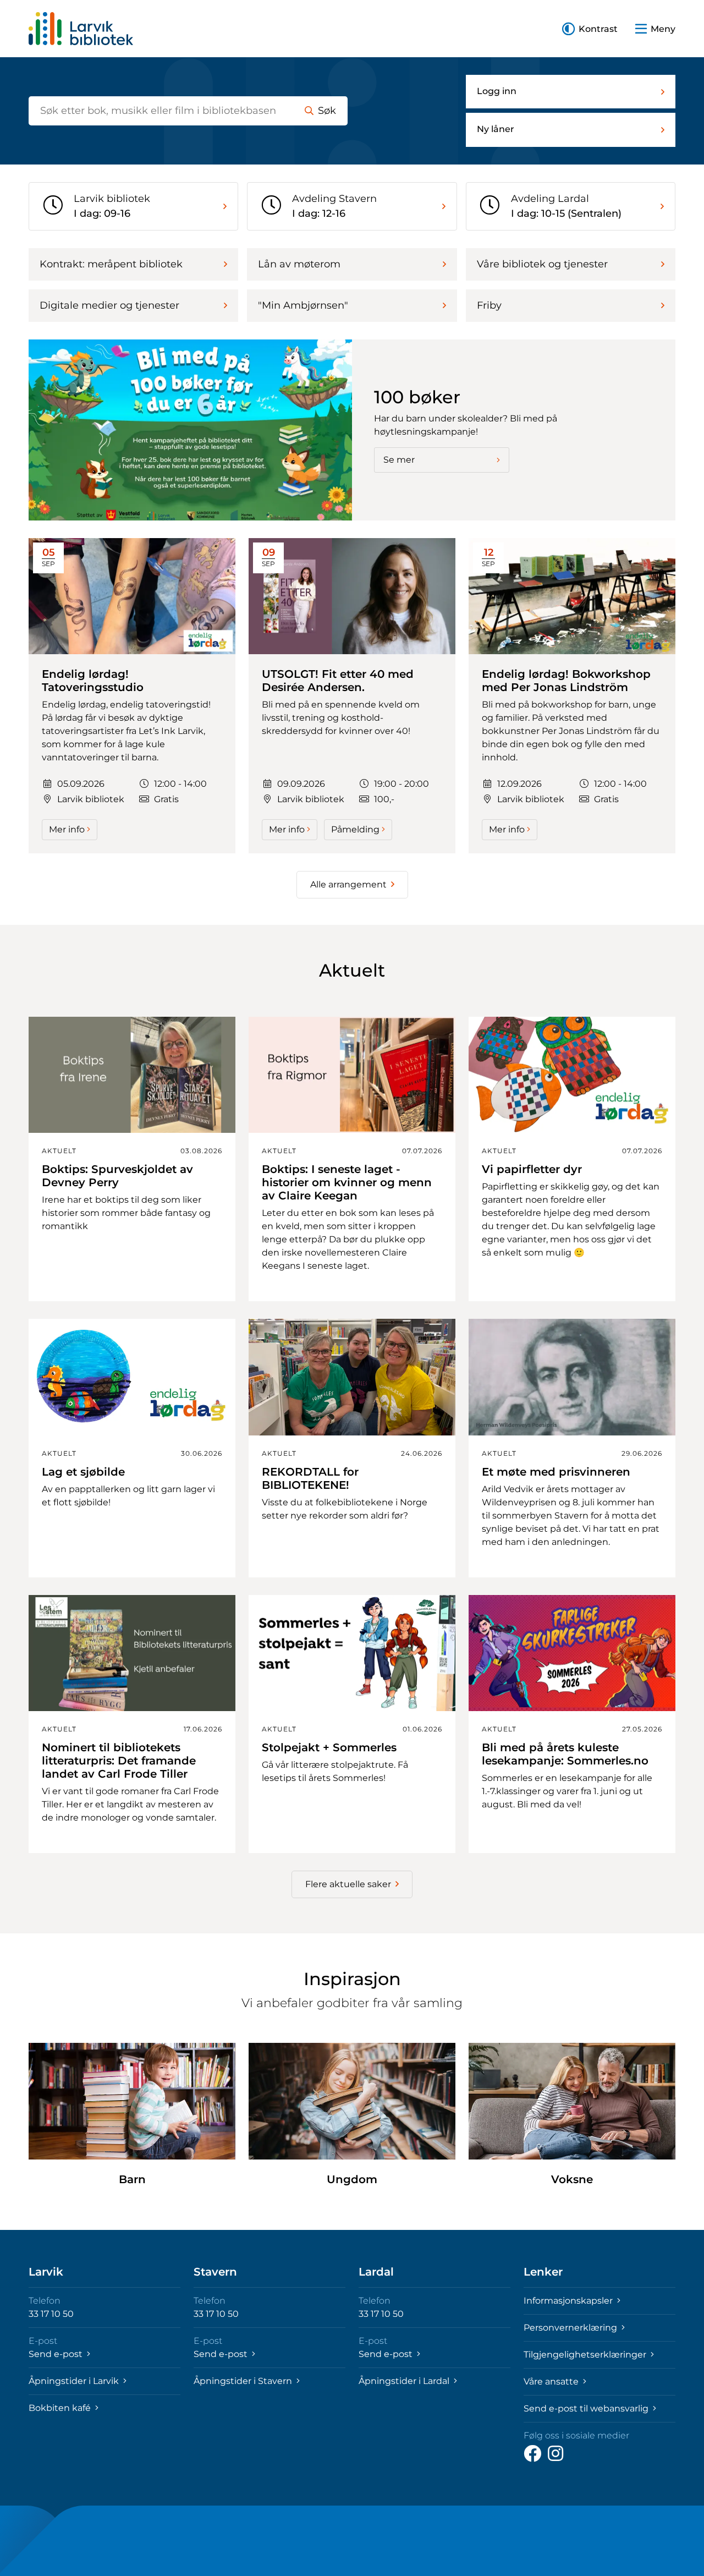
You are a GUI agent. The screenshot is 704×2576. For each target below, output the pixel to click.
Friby (489, 305)
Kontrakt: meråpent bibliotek (111, 264)
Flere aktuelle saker (348, 1884)
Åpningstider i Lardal (405, 2381)
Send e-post (57, 2354)
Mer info (67, 829)
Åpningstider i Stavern (244, 2381)
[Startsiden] (81, 29)
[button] (590, 29)
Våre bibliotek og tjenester (542, 264)
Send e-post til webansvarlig (587, 2408)
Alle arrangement (348, 884)
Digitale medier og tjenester (109, 305)
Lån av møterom (299, 264)
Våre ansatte (552, 2382)
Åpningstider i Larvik (75, 2381)
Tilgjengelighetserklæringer (586, 2355)
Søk (327, 111)
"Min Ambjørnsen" (303, 305)
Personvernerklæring (571, 2328)
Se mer (399, 460)
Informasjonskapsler (569, 2301)
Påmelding (355, 829)
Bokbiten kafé (61, 2408)
